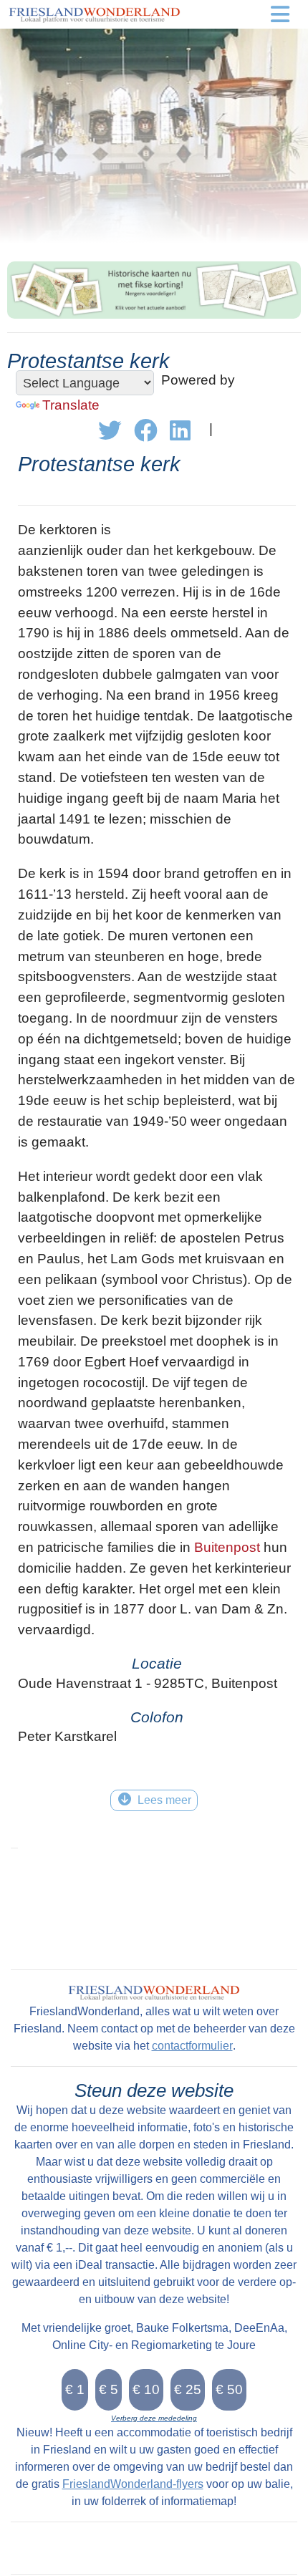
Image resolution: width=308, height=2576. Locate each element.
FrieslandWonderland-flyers (133, 2484)
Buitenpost (227, 1547)
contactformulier (192, 2046)
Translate (71, 405)
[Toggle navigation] (280, 14)
